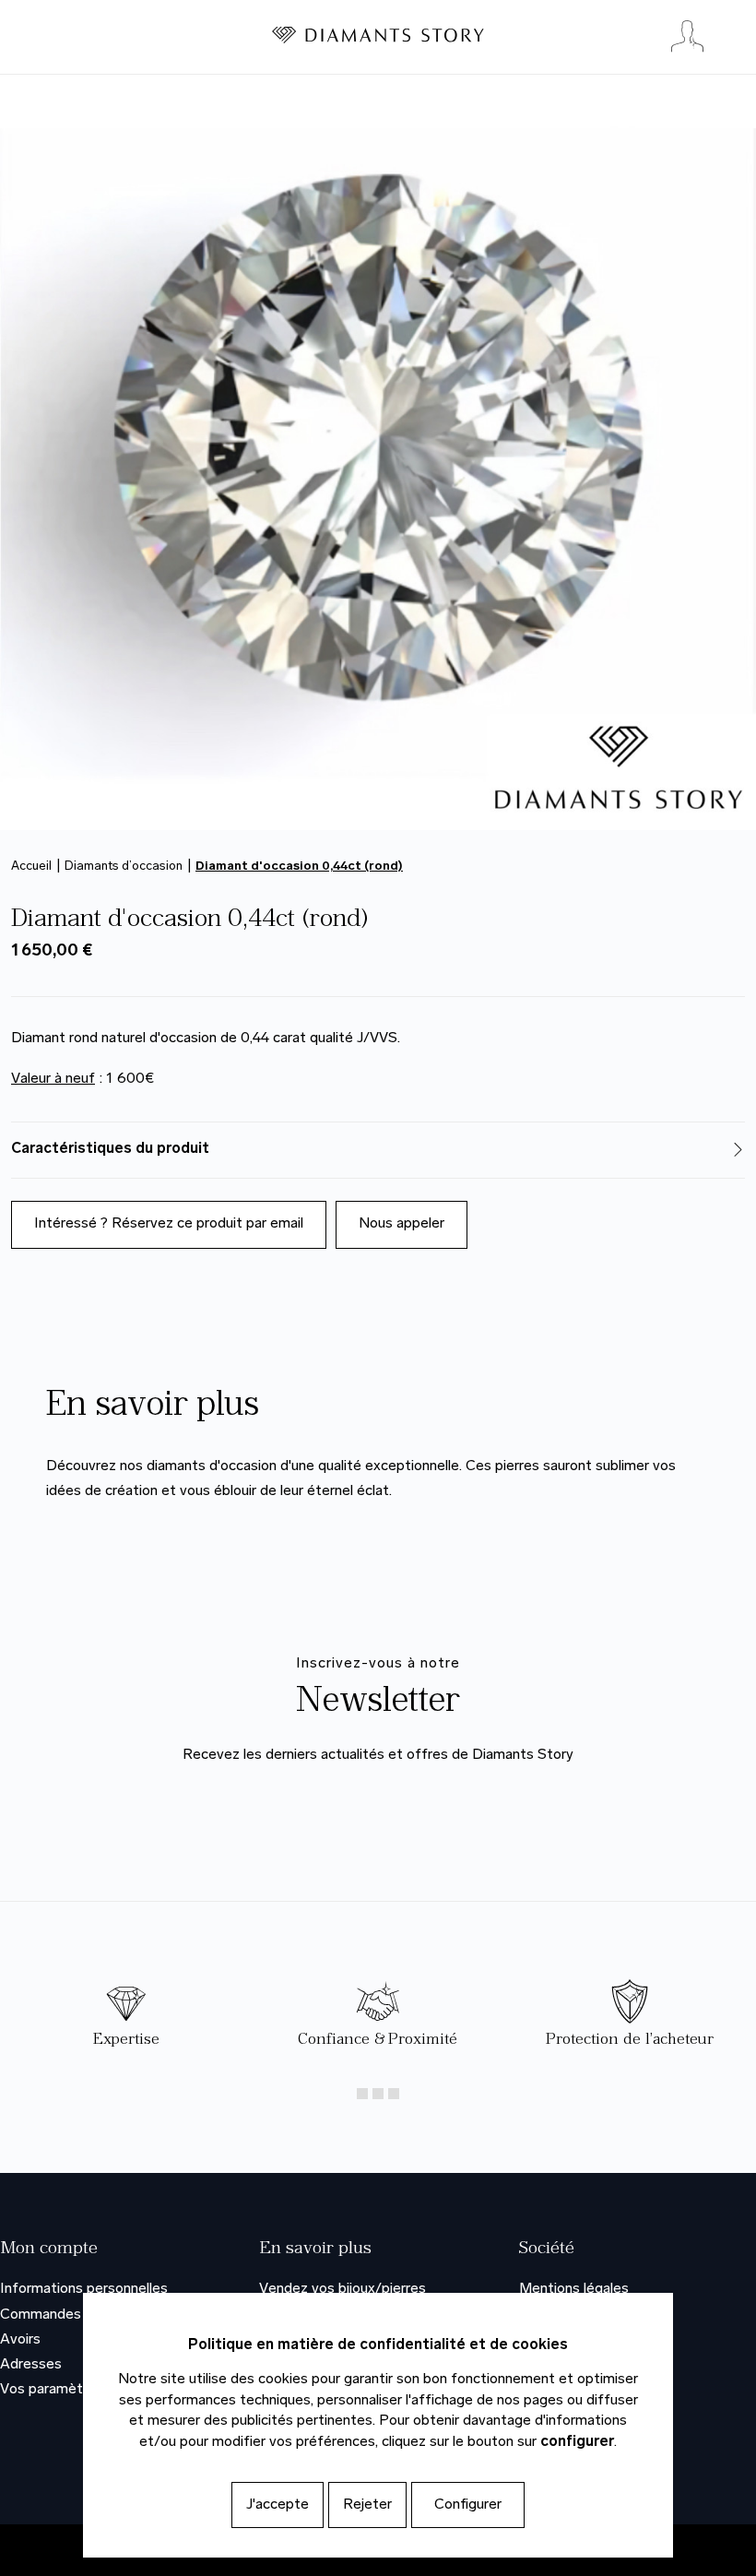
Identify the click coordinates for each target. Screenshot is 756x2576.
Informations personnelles (84, 2289)
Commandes (41, 2315)
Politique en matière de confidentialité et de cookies (378, 2345)
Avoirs (20, 2340)
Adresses (31, 2365)
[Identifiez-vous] (687, 37)
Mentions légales (574, 2289)
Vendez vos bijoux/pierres (343, 2289)
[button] (378, 1150)
